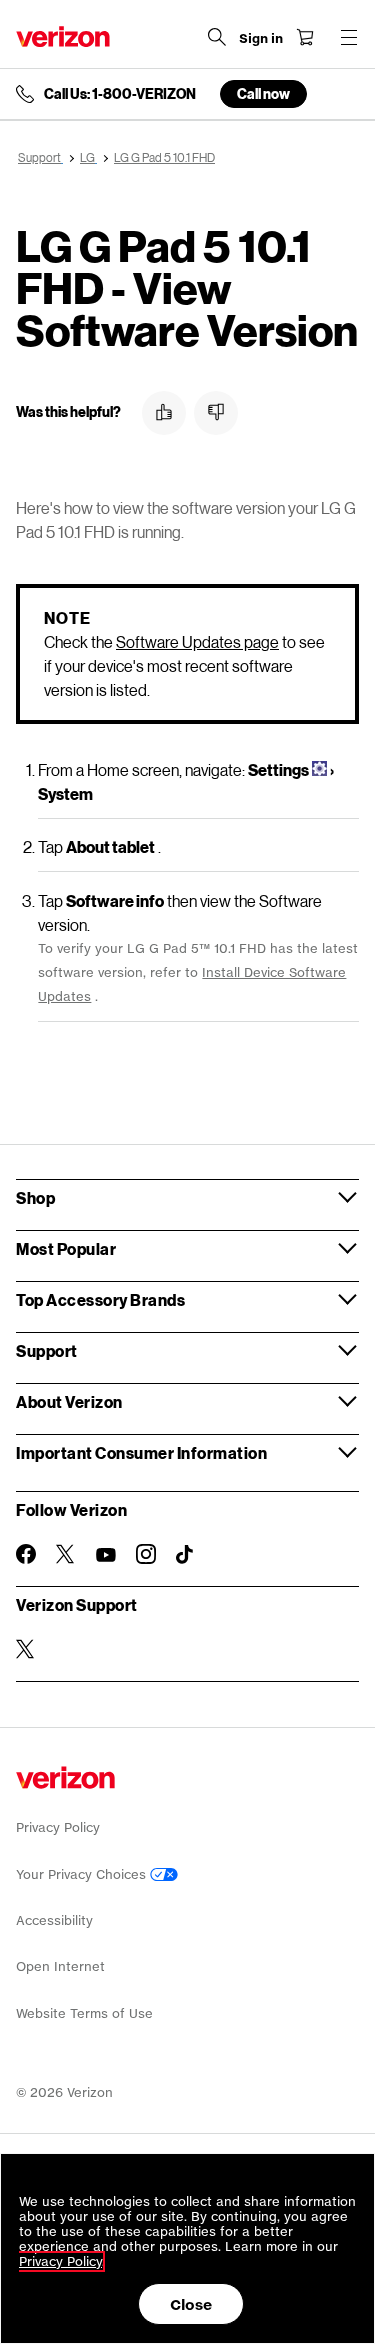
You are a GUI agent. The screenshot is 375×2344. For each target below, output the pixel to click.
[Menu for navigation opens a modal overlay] (349, 37)
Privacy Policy (58, 1827)
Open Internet (60, 1966)
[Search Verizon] (217, 37)
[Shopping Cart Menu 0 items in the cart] (305, 37)
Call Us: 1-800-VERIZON (120, 94)
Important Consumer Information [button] (141, 1452)
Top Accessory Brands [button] (100, 1299)
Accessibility (54, 1920)
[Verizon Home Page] (63, 36)
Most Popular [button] (66, 1248)
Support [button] (47, 1350)
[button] (164, 413)
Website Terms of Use (84, 2013)
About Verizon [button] (69, 1401)
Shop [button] (35, 1197)
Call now (263, 93)
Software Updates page (197, 641)
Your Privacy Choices (83, 1874)
